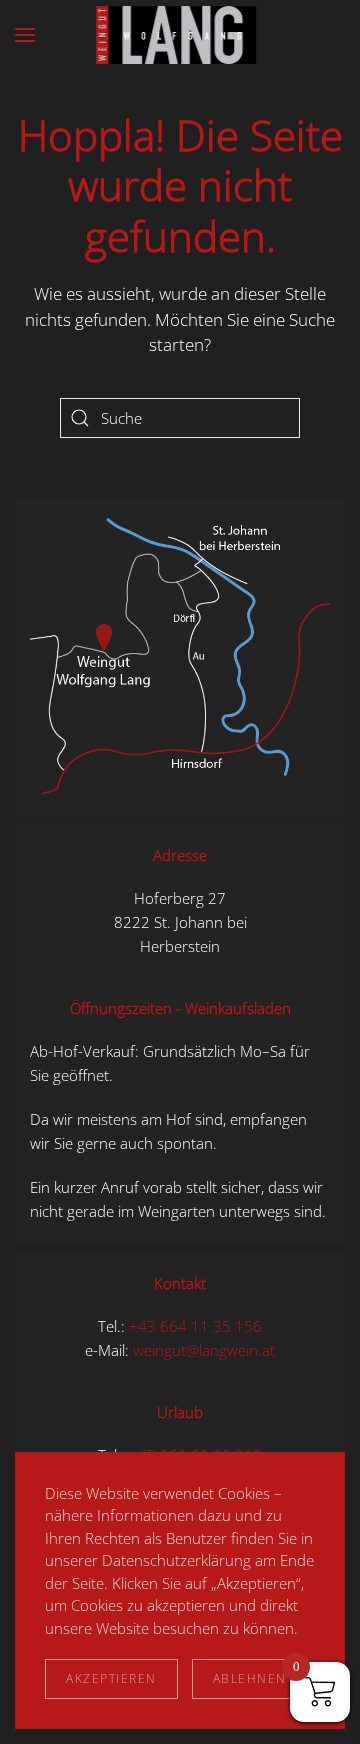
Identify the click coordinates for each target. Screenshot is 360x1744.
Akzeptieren (111, 1678)
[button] (25, 35)
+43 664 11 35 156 (195, 1326)
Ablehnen (250, 1678)
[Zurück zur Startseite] (180, 35)
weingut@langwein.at (204, 1350)
